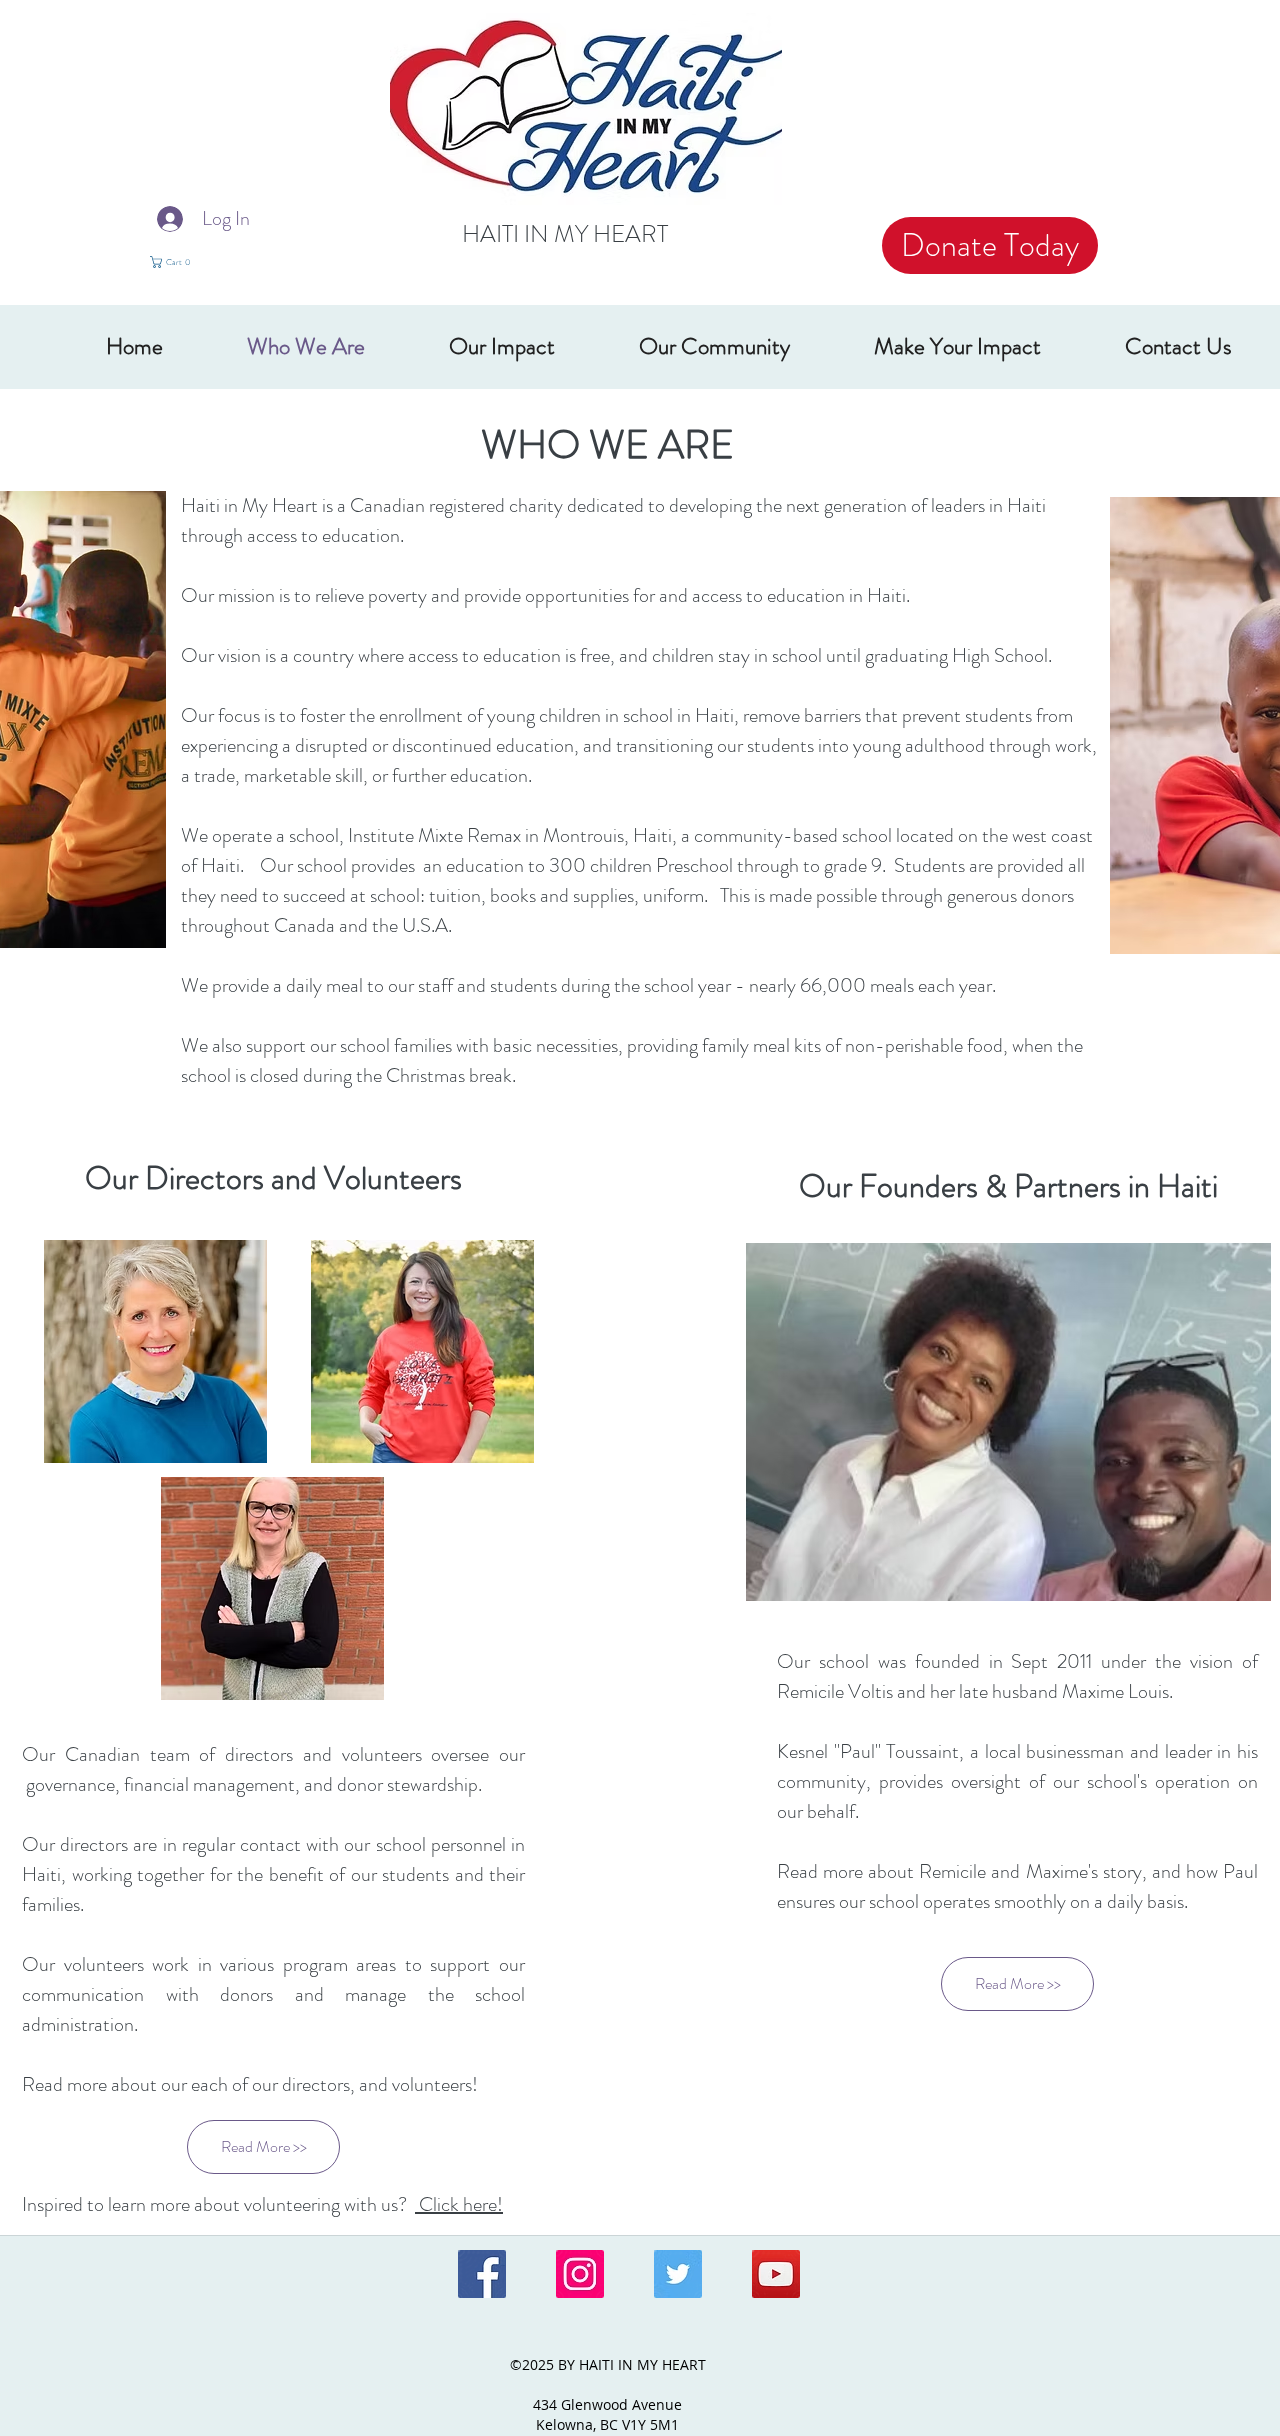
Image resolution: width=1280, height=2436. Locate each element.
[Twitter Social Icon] (678, 2274)
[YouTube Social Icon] (776, 2274)
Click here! (459, 2204)
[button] (183, 262)
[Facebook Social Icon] (482, 2274)
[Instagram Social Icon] (580, 2274)
